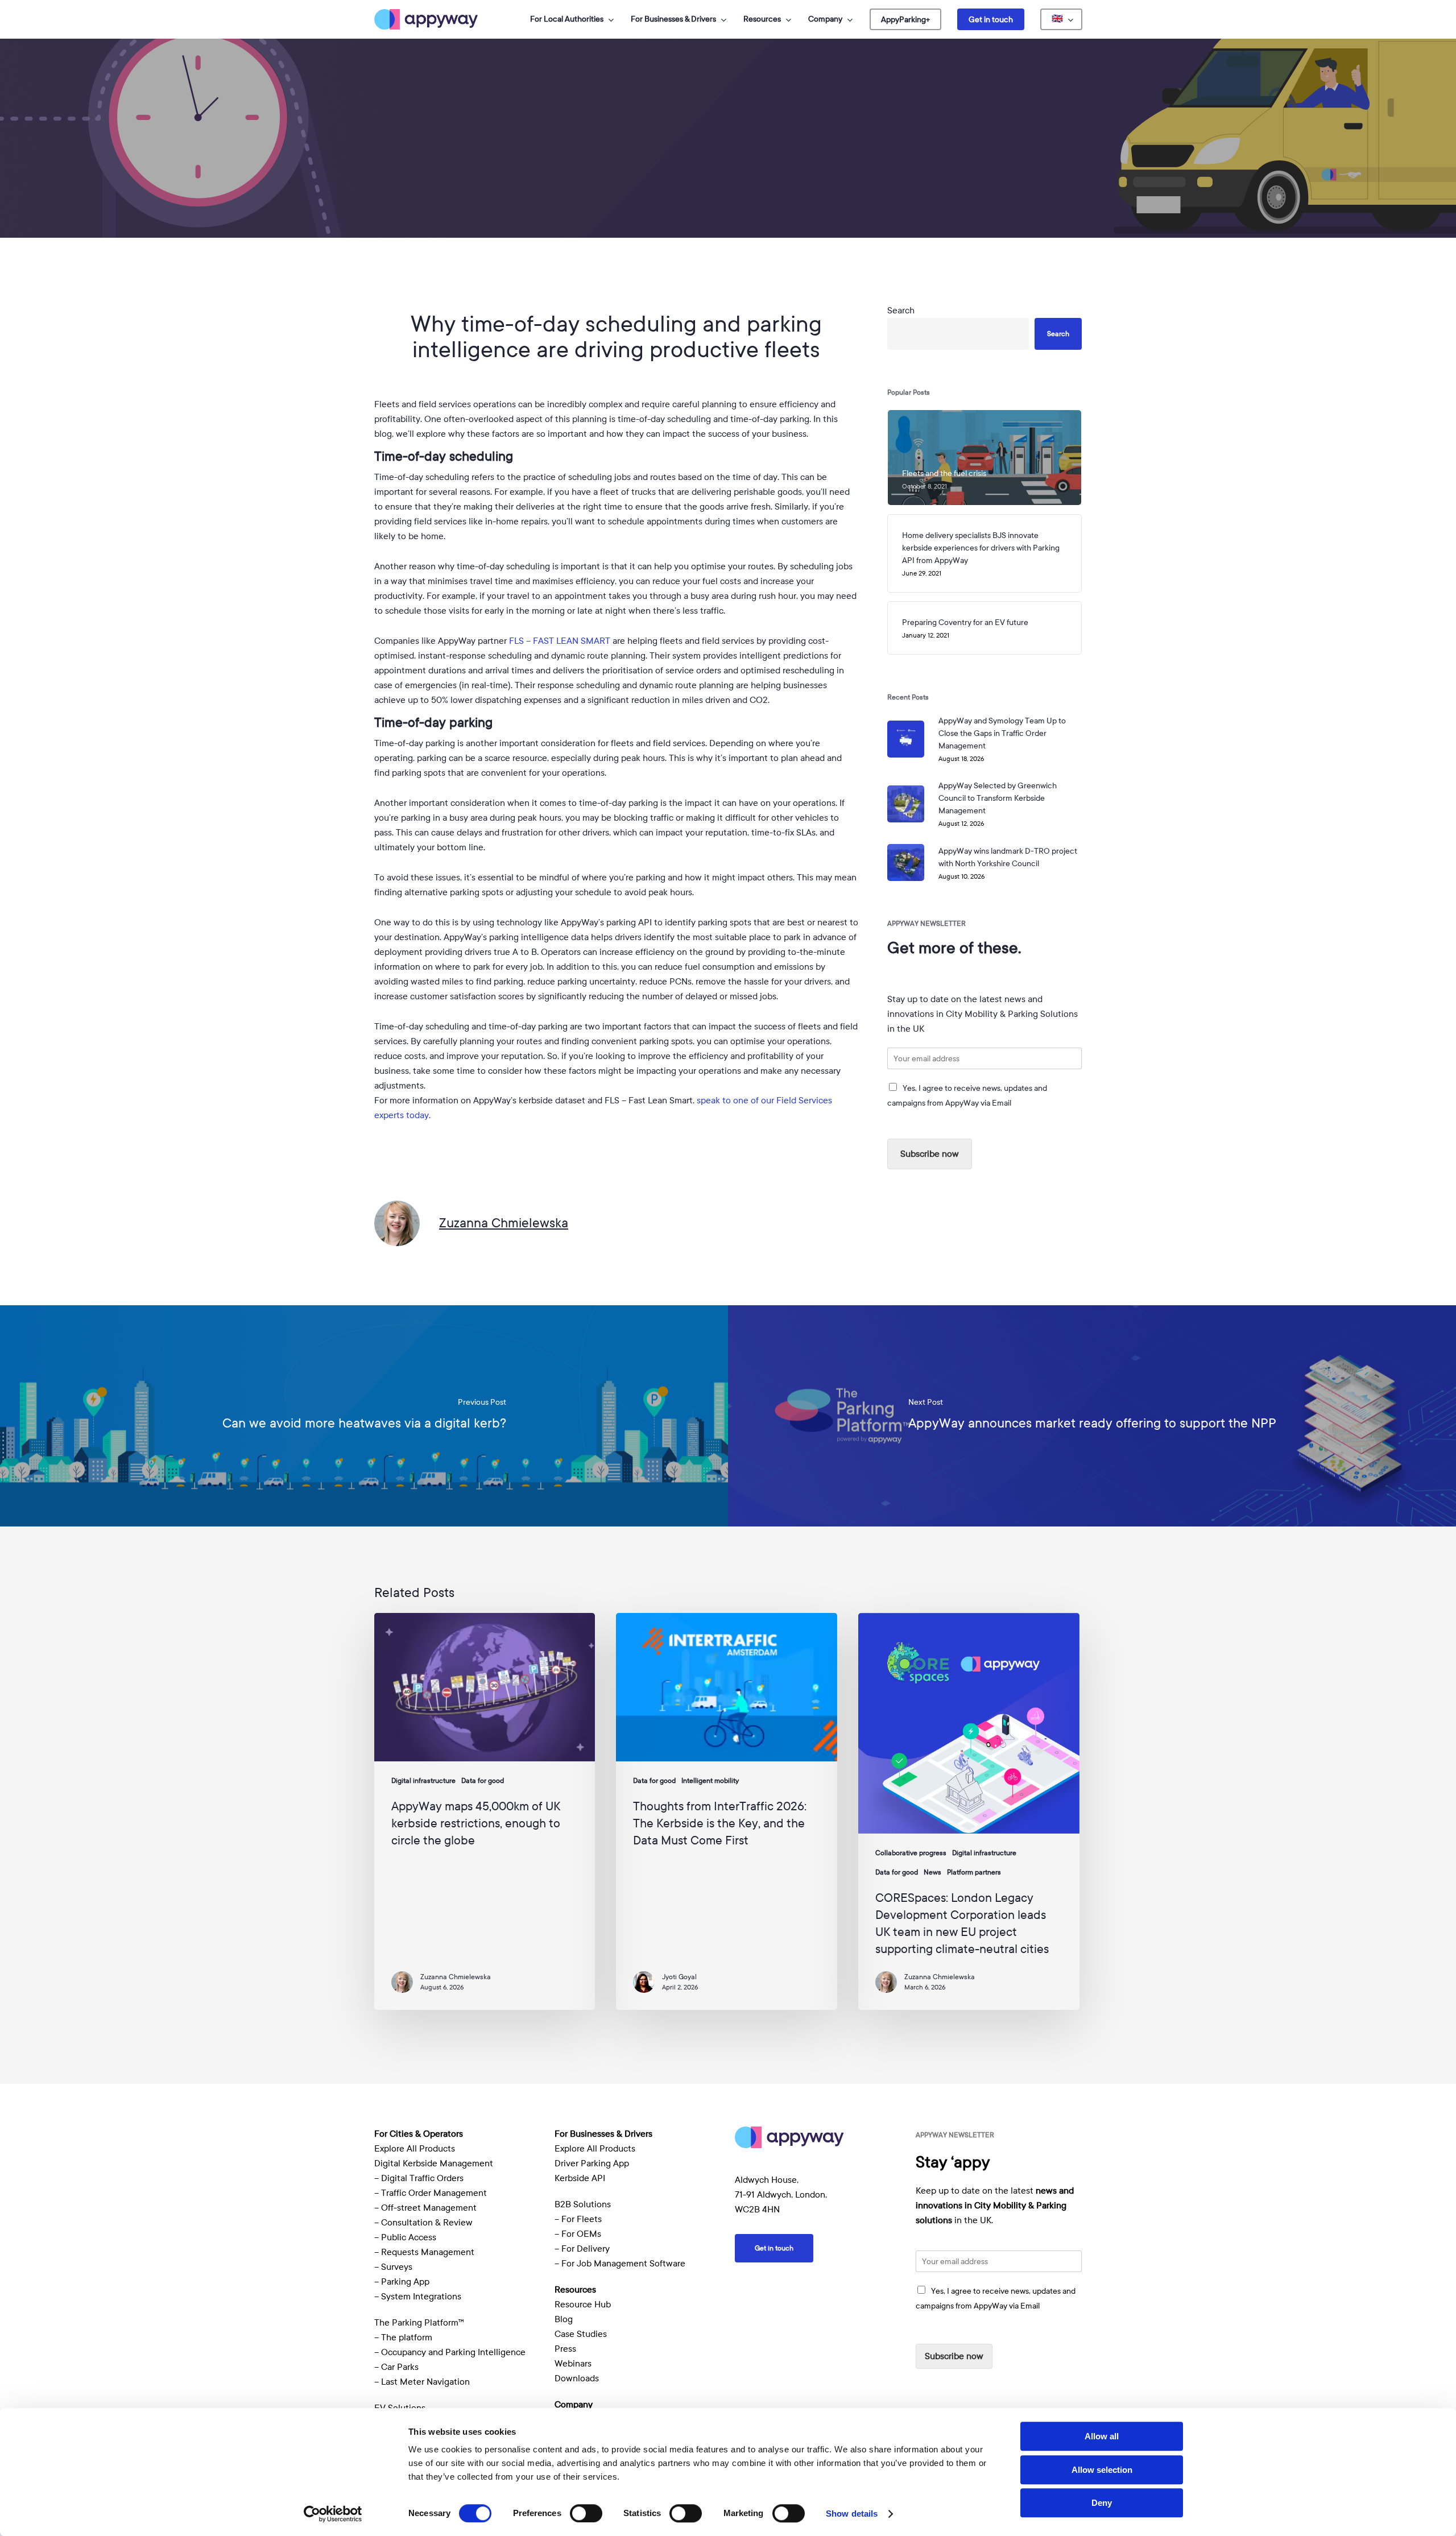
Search (901, 311)
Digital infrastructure (423, 1781)
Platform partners (974, 1872)
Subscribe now (930, 1154)
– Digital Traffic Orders (419, 2178)
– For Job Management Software (620, 2264)
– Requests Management (424, 2252)
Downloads (577, 2378)
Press (565, 2349)
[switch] (586, 2513)
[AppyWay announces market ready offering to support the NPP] (1092, 1416)
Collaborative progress (911, 1853)
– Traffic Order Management (431, 2193)
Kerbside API (580, 2178)
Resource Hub (583, 2305)
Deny (1102, 2503)
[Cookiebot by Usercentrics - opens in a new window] (333, 2514)
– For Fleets (578, 2219)
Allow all (1102, 2436)
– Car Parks (396, 2367)
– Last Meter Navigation (422, 2382)
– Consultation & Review (425, 2223)
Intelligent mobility (710, 1781)
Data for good (728, 224)
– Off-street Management (425, 2208)
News (932, 1872)
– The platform (403, 2338)
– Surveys (393, 2267)
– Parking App (402, 2282)
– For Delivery (582, 2249)
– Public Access (405, 2237)
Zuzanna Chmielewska (504, 1223)
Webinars (573, 2364)
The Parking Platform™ (419, 2323)
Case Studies (581, 2334)
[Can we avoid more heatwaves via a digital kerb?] (364, 1416)
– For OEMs (578, 2234)
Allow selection (1102, 2470)
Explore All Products (415, 2149)
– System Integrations (418, 2297)
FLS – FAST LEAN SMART (560, 641)
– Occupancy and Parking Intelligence (450, 2352)
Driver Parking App (592, 2163)
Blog (564, 2319)
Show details (852, 2514)
